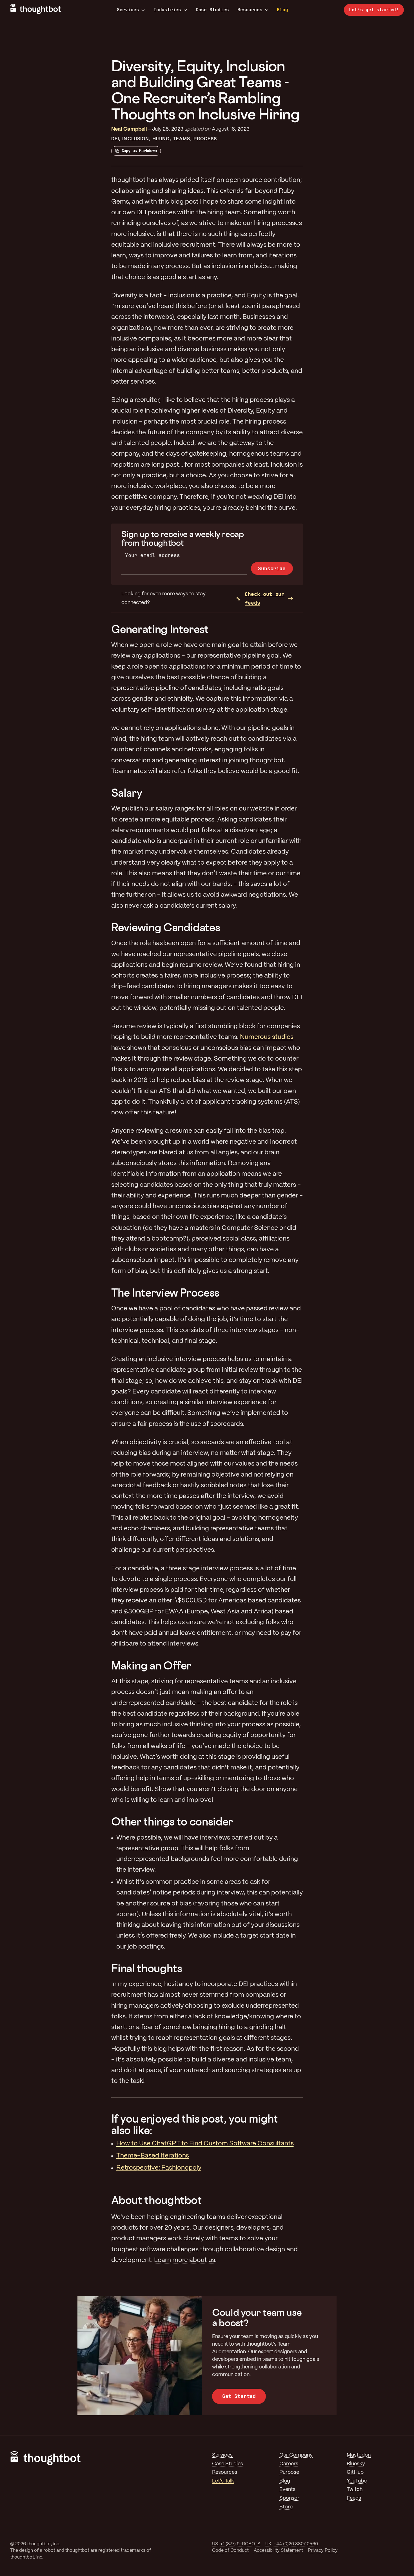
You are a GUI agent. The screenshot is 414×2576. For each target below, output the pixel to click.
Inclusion (136, 139)
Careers (289, 2464)
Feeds (354, 2498)
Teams (182, 139)
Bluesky (356, 2464)
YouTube (357, 2481)
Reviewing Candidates (166, 927)
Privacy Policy (323, 2551)
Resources (250, 10)
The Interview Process (165, 1293)
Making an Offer (151, 1665)
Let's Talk (223, 2481)
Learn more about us (185, 2260)
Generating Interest (160, 629)
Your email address (153, 555)
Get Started (239, 2396)
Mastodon (359, 2455)
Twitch (355, 2490)
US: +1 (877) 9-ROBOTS (236, 2544)
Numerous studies (267, 1037)
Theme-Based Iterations (153, 2156)
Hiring (161, 139)
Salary (127, 793)
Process (205, 139)
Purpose (289, 2473)
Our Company (296, 2455)
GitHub (355, 2473)
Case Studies (212, 10)
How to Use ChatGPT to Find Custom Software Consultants (205, 2144)
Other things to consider (172, 1821)
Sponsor (289, 2498)
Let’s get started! (374, 10)
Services (128, 10)
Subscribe (272, 568)
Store (286, 2507)
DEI (115, 139)
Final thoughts (147, 1968)
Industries (167, 10)
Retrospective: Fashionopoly (159, 2168)
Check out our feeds (265, 598)
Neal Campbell (129, 129)
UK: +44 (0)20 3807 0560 (292, 2544)
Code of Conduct (230, 2551)
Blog (282, 10)
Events (287, 2490)
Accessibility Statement (278, 2551)
